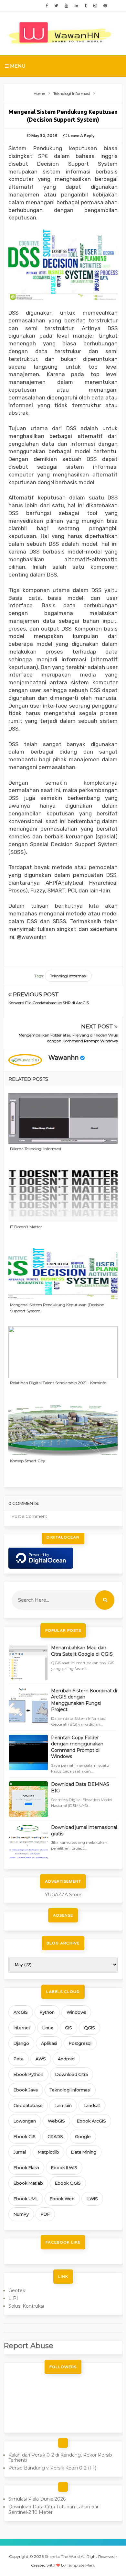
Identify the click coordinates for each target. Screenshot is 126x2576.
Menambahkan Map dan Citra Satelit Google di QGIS (82, 1651)
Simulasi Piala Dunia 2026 (37, 2499)
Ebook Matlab (28, 2183)
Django (21, 2043)
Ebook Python (28, 2074)
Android (66, 2059)
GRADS (55, 2136)
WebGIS (56, 2121)
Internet (22, 2028)
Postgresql (80, 2043)
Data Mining (84, 2152)
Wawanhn (63, 1058)
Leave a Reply (81, 136)
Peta (19, 2059)
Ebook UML (26, 2199)
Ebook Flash (26, 2167)
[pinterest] (105, 6)
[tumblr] (86, 6)
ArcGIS (21, 2012)
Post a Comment (29, 1516)
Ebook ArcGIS (91, 2121)
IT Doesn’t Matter (26, 1227)
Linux (48, 2028)
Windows (76, 2012)
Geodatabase (28, 2105)
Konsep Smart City (28, 1461)
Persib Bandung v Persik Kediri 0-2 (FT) (52, 2468)
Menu (17, 66)
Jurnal (20, 2152)
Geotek (17, 2290)
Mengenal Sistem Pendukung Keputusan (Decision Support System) (57, 1308)
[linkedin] (76, 6)
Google (83, 2136)
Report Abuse (28, 2346)
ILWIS (92, 2199)
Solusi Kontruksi (26, 2306)
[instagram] (95, 6)
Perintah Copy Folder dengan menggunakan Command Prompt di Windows (77, 1747)
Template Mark (81, 2565)
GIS (68, 2028)
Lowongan (25, 2121)
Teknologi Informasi (68, 976)
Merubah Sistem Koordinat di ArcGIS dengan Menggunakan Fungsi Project (84, 1700)
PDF (45, 2214)
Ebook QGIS (68, 2183)
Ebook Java (26, 2090)
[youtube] (66, 6)
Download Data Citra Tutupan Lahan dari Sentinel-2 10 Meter (54, 2509)
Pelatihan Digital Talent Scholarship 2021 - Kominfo (58, 1383)
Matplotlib (48, 2152)
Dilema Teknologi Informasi (36, 1149)
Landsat (92, 2105)
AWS (41, 2059)
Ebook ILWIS (64, 2167)
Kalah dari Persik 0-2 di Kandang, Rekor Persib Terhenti (60, 2458)
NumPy (21, 2214)
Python (47, 2012)
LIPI (13, 2298)
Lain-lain (63, 2105)
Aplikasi (49, 2043)
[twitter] (56, 6)
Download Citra (72, 2074)
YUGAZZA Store (63, 1895)
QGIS (89, 2028)
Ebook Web (62, 2199)
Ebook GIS (25, 2136)
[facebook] (47, 6)
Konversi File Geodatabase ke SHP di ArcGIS (49, 1003)
